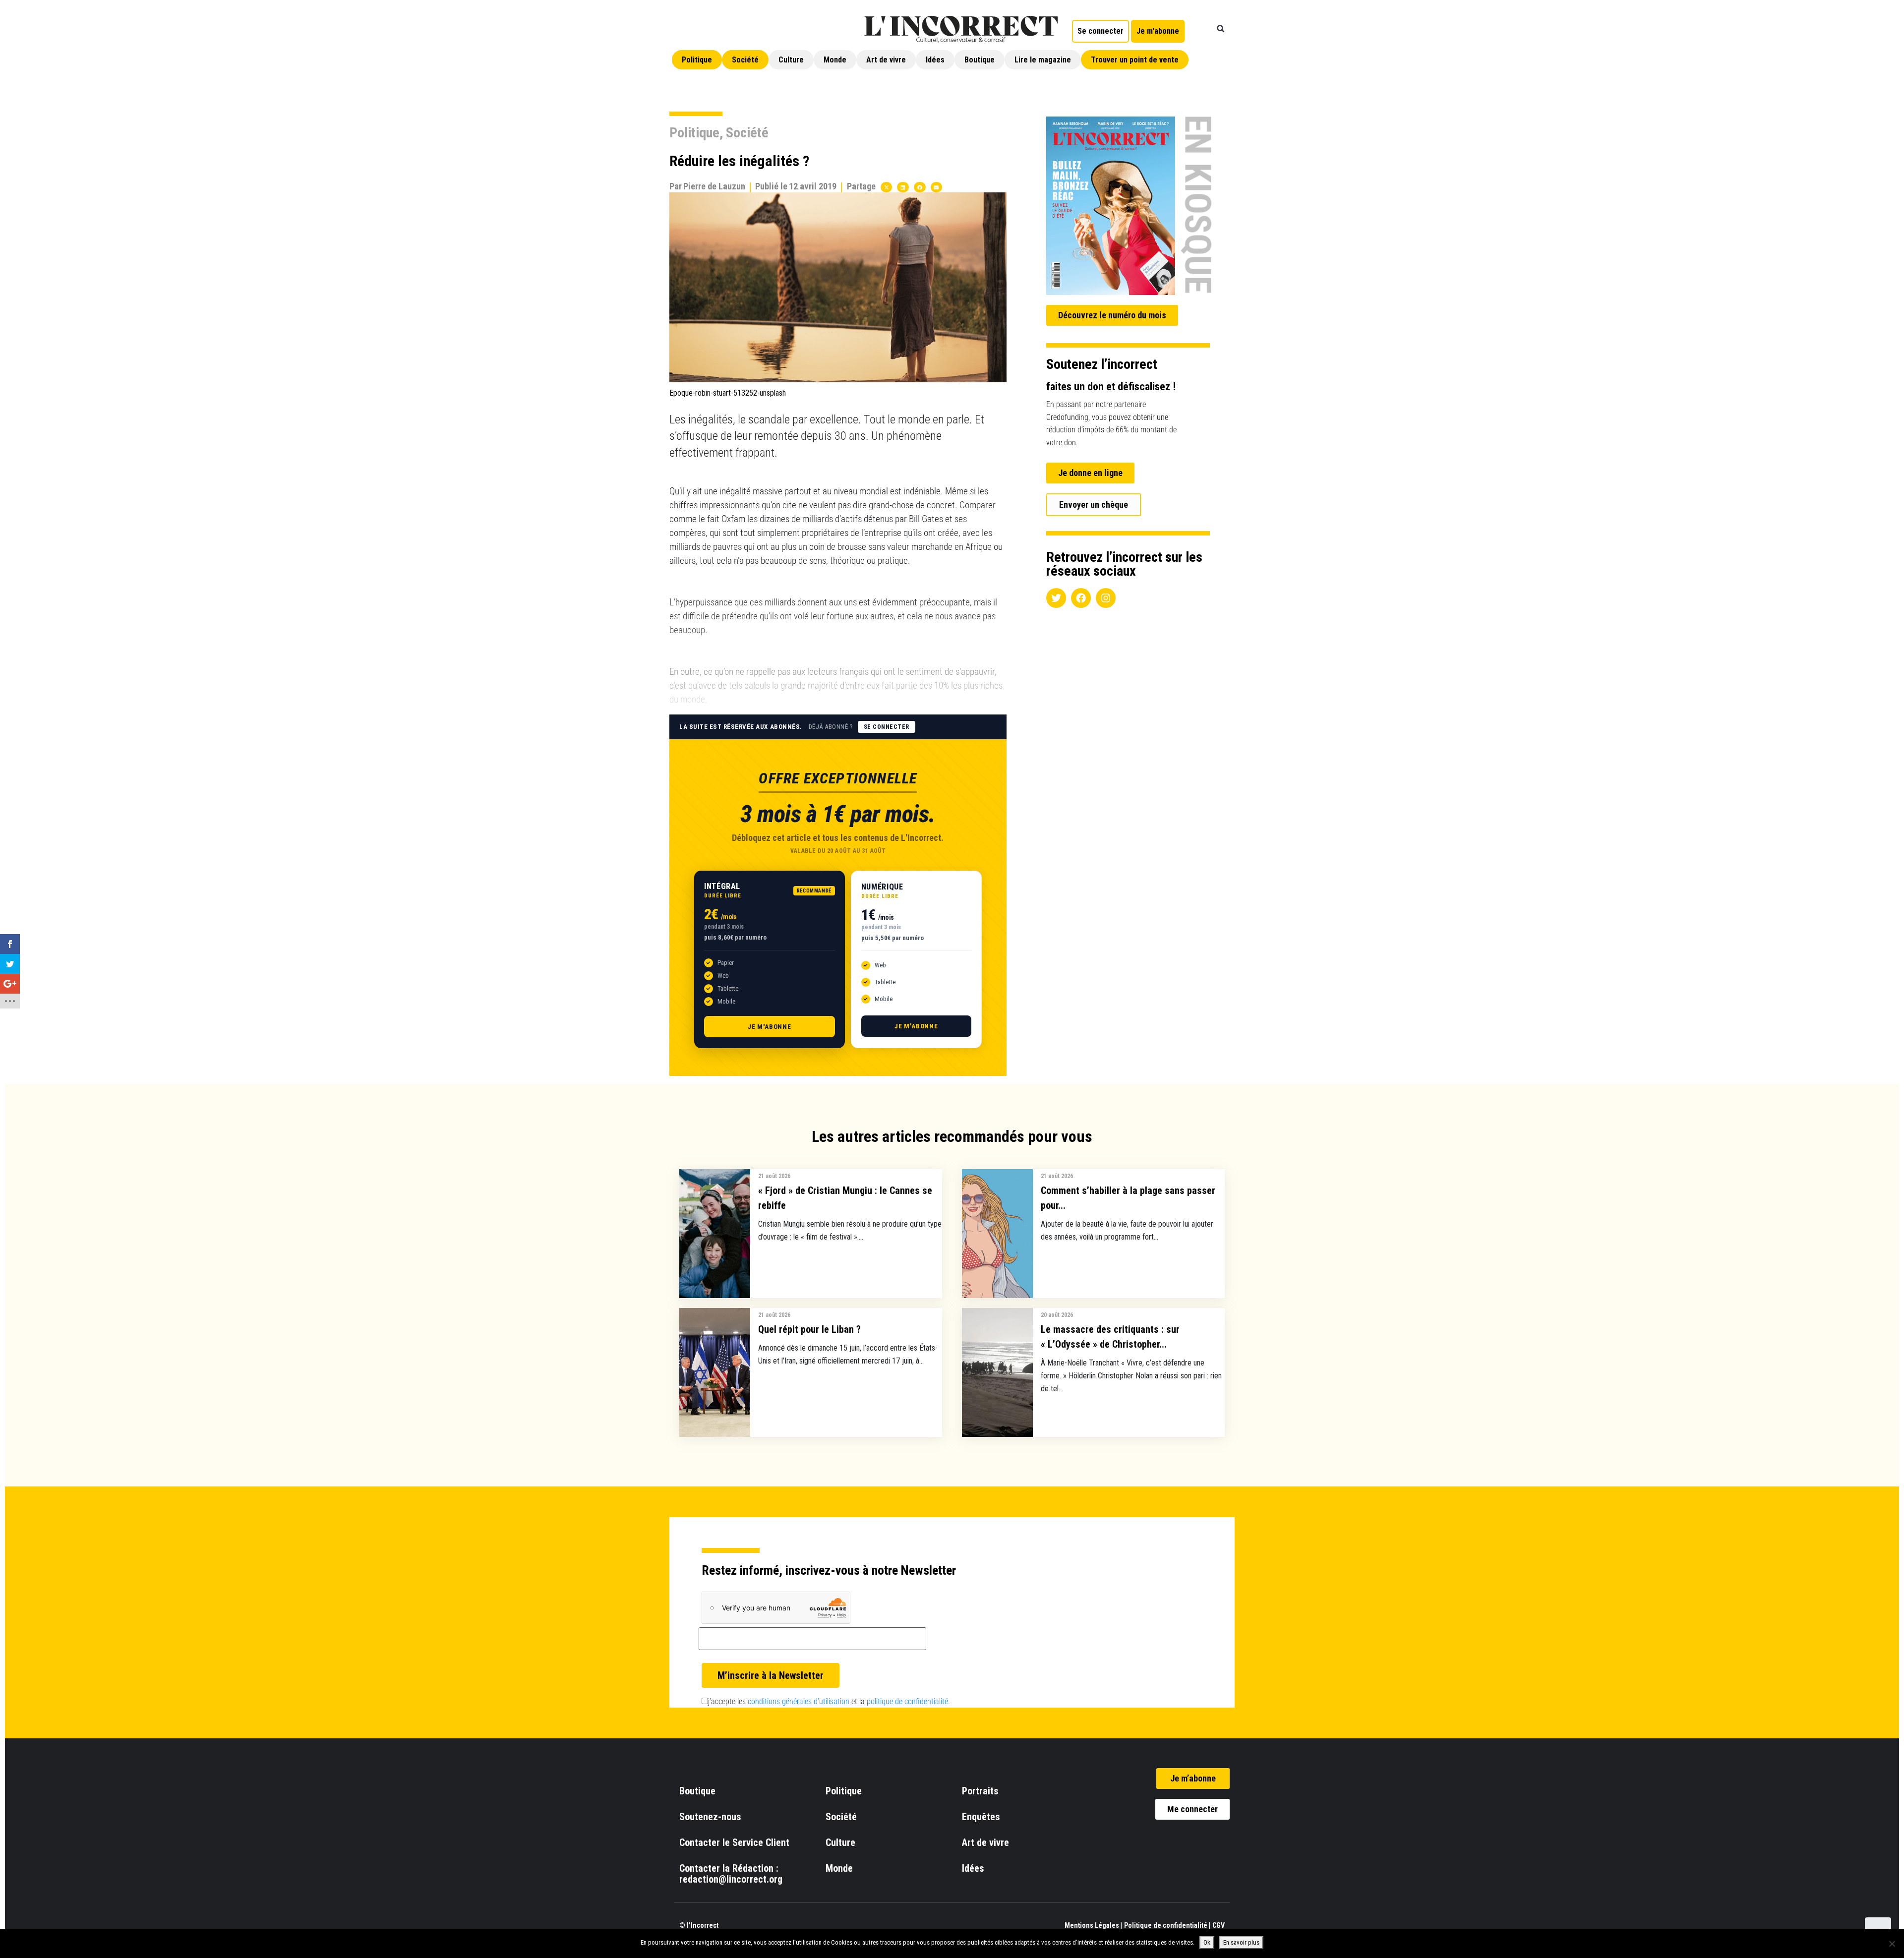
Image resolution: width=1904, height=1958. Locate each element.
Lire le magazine (1043, 60)
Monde (835, 60)
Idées (935, 60)
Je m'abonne (770, 1027)
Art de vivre (886, 60)
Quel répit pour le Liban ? (809, 1329)
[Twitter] (1056, 598)
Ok (1207, 1942)
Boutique (980, 60)
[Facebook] (1081, 598)
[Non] (1892, 1944)
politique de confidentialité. (908, 1701)
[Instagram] (1106, 598)
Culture (791, 60)
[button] (1221, 29)
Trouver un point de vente (1135, 60)
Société (745, 60)
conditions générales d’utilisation (799, 1701)
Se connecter (887, 727)
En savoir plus (1241, 1942)
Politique (697, 60)
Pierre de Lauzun (714, 186)
